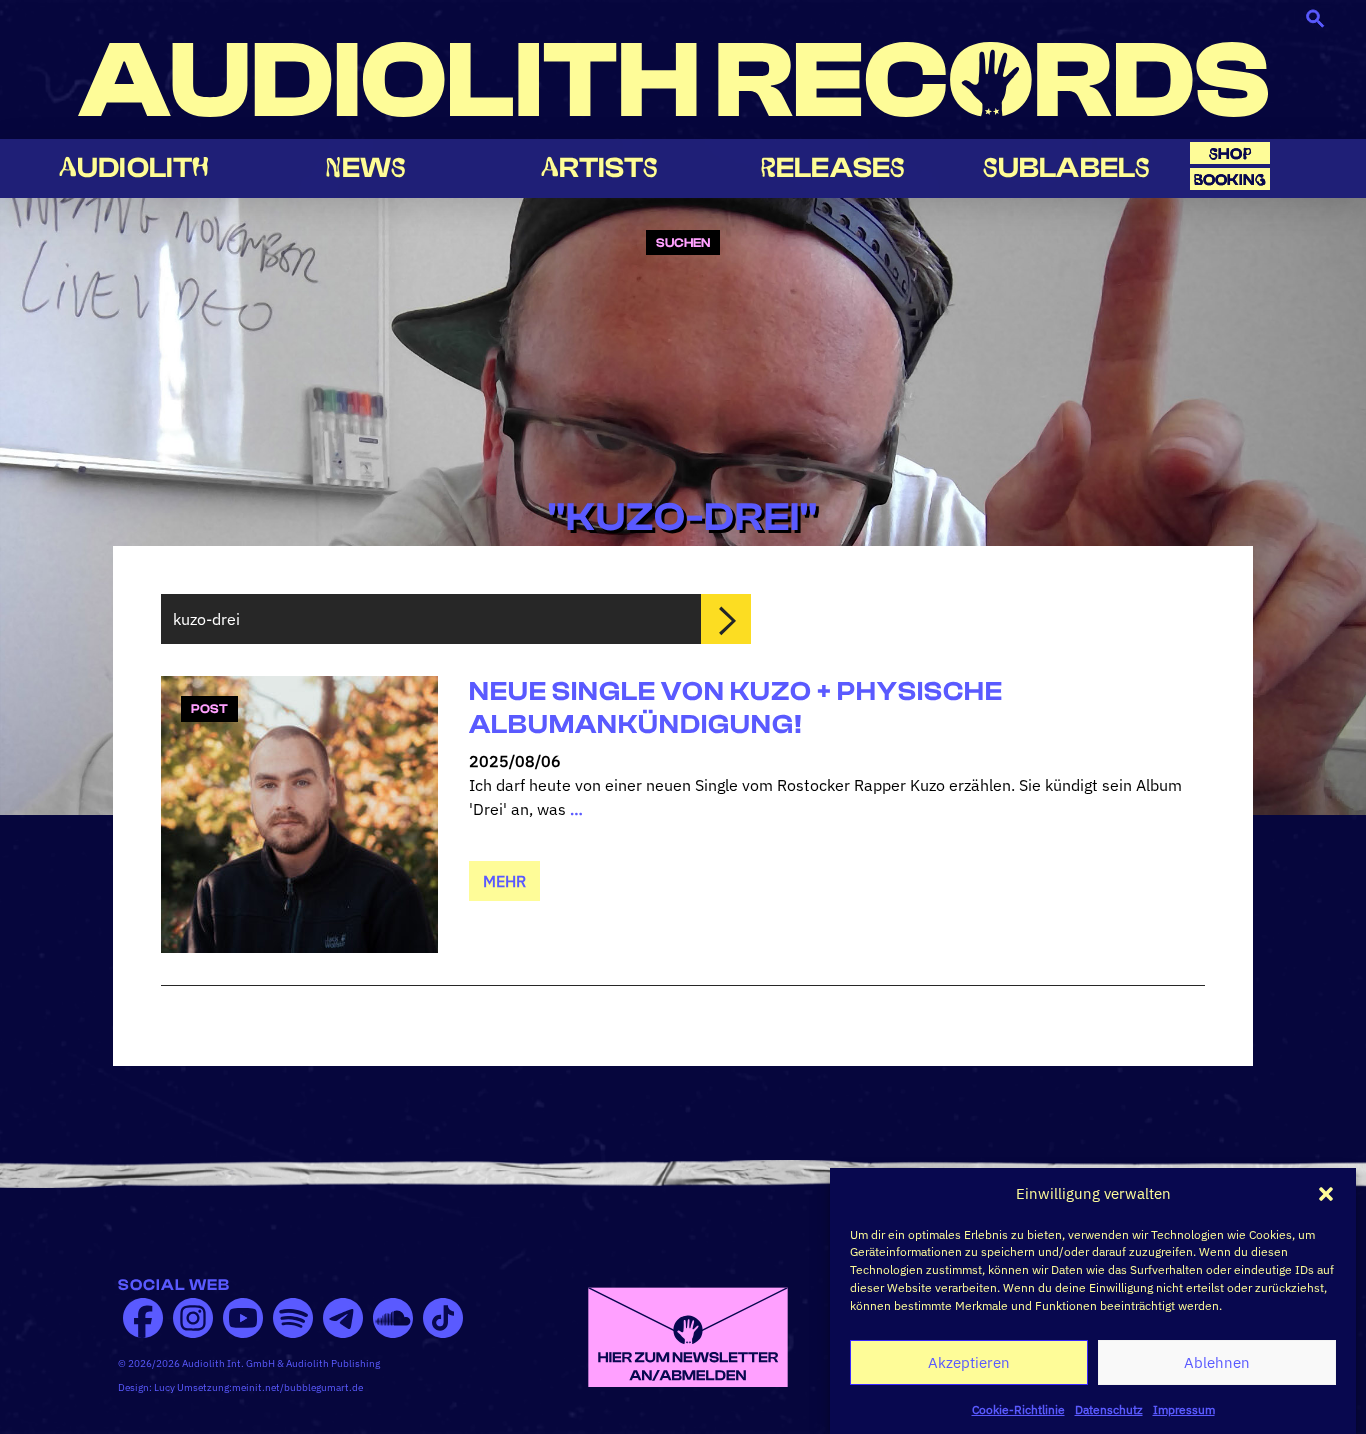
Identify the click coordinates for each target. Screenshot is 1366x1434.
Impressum (1184, 1408)
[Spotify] (293, 1318)
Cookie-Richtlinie (1018, 1408)
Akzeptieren (969, 1362)
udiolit (134, 167)
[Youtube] (243, 1318)
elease (833, 167)
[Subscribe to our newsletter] (688, 1335)
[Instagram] (193, 1318)
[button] (1326, 1194)
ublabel (1066, 167)
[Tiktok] (443, 1318)
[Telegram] (343, 1318)
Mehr (504, 881)
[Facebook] (143, 1318)
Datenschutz (1109, 1408)
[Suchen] (726, 619)
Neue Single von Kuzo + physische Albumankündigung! (736, 707)
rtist (600, 167)
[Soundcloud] (393, 1318)
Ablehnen (1217, 1362)
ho (1230, 153)
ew (366, 167)
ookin (1230, 179)
